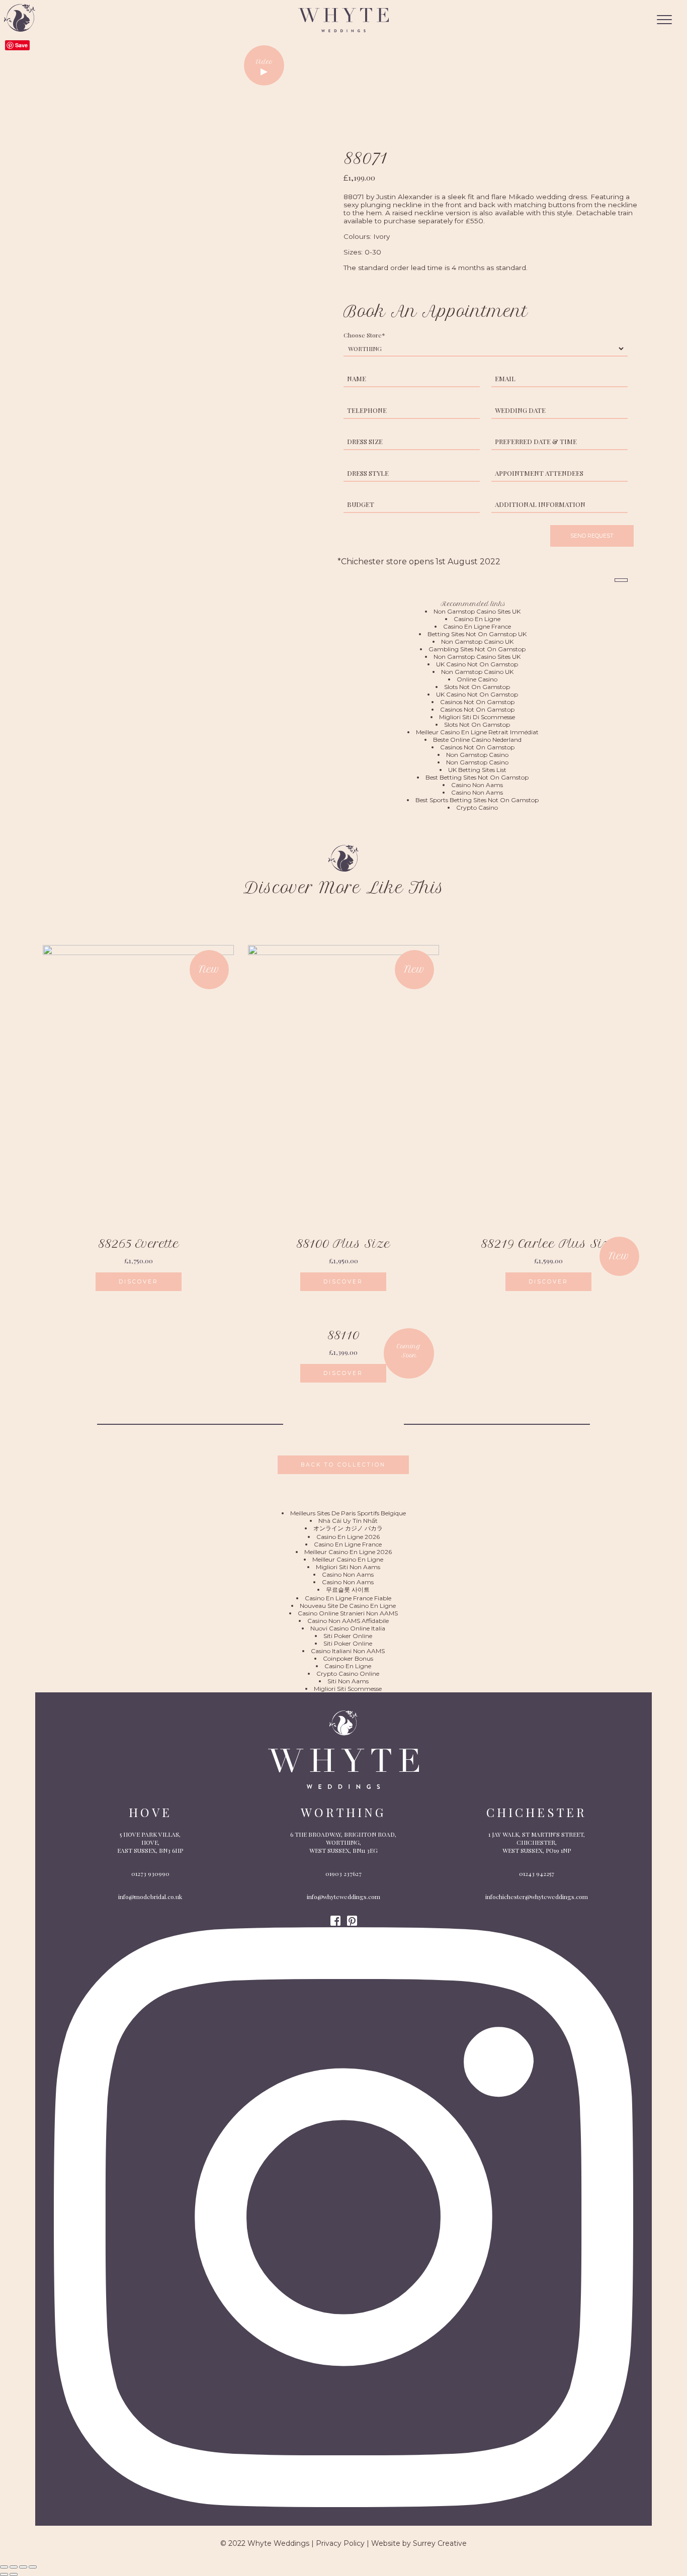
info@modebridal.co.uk (150, 1897)
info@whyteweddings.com (343, 1897)
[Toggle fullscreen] (23, 2567)
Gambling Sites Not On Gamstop (477, 649)
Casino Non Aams (477, 785)
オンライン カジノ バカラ (348, 1528)
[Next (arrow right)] (14, 2574)
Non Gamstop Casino (477, 755)
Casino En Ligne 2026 (348, 1537)
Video (264, 62)
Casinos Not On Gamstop (477, 702)
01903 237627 (343, 1873)
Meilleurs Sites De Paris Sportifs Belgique (348, 1513)
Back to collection (343, 1465)
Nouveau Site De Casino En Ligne (348, 1606)
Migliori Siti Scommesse (348, 1689)
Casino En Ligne (477, 619)
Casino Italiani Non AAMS (348, 1651)
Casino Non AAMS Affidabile (348, 1621)
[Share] (14, 2567)
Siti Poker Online (348, 1636)
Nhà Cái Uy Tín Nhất (348, 1521)
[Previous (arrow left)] (4, 2574)
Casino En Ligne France (477, 626)
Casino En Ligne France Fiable (348, 1598)
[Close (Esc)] (4, 2567)
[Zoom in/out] (33, 2567)
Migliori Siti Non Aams (348, 1567)
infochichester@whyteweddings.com (537, 1897)
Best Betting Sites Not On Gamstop (477, 777)
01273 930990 (150, 1873)
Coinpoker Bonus (348, 1658)
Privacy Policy (340, 2543)
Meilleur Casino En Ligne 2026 (348, 1552)
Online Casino (477, 679)
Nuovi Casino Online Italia (348, 1628)
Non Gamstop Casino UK (477, 641)
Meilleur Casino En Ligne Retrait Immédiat (477, 732)
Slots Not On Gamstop (477, 687)
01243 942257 (537, 1873)
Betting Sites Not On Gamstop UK (477, 634)
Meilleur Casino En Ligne (348, 1559)
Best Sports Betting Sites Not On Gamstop (477, 800)
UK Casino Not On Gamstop (477, 664)
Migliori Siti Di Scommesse (477, 717)
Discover (139, 1282)
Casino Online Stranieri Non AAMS (348, 1613)
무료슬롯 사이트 (348, 1590)
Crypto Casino (477, 807)
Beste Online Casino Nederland (477, 740)
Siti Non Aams (348, 1681)
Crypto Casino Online (348, 1673)
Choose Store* (364, 335)
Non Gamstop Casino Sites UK (477, 611)
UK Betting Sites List (477, 770)
